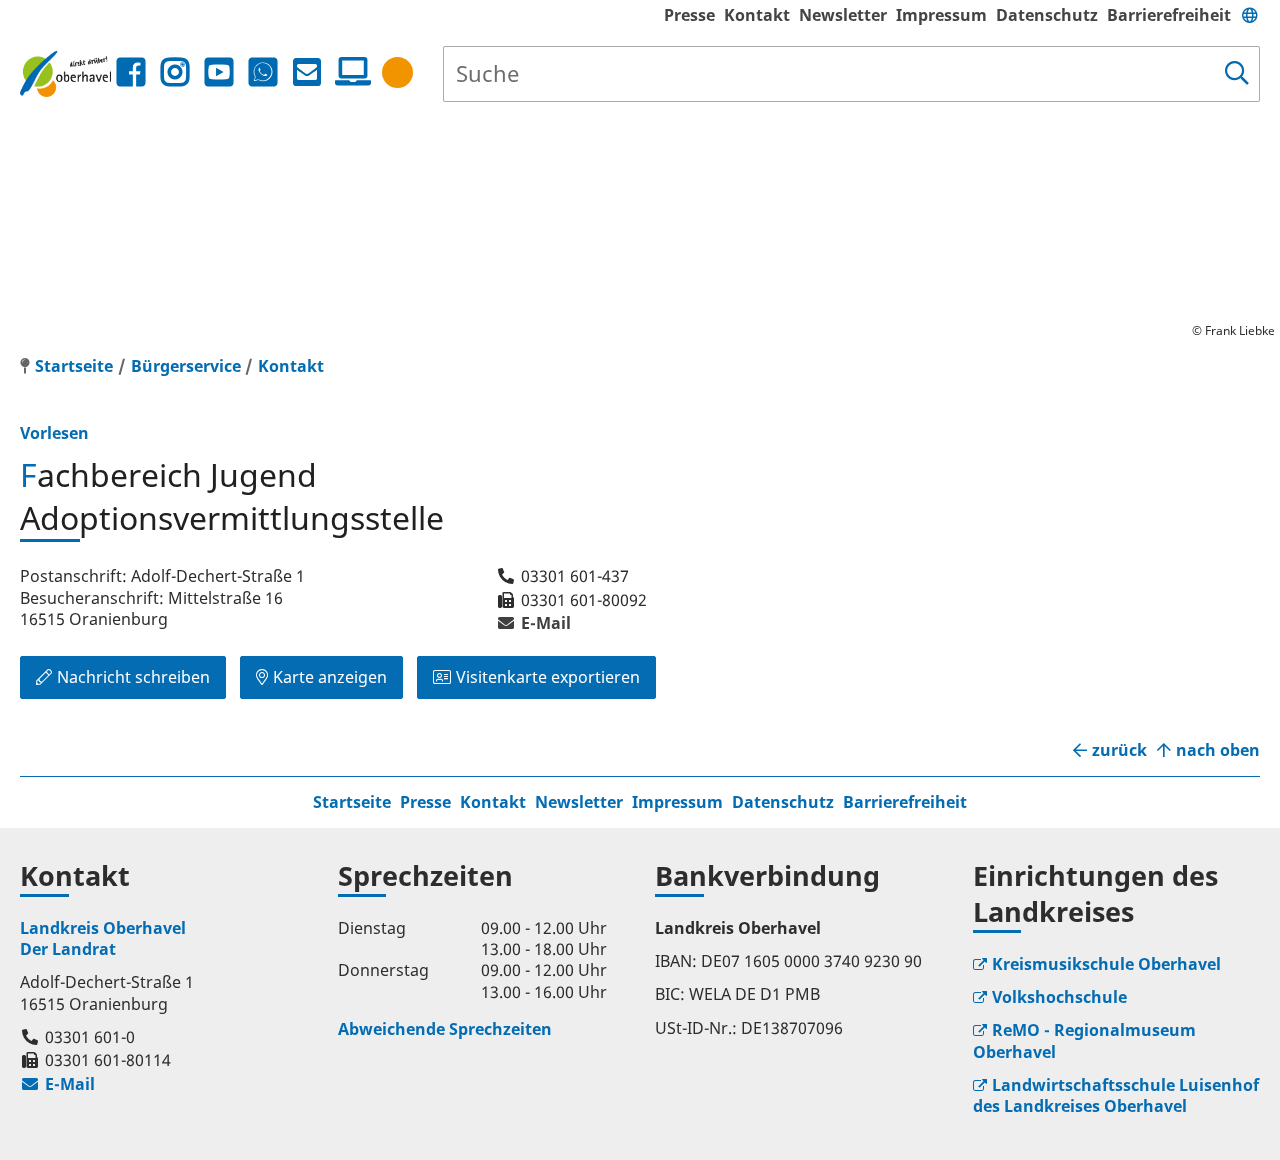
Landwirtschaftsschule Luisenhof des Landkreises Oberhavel (1116, 1095)
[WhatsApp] (263, 72)
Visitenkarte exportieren (548, 677)
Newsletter (843, 15)
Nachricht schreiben (133, 677)
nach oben (1218, 750)
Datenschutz (1047, 15)
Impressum (941, 15)
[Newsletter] (307, 72)
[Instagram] (175, 72)
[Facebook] (131, 72)
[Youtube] (219, 72)
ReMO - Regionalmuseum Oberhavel (1084, 1040)
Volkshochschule (1059, 997)
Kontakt (757, 15)
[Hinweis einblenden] (397, 72)
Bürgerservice (186, 366)
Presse (689, 15)
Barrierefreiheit (1169, 15)
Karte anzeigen (330, 677)
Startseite (352, 802)
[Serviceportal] (349, 72)
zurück (1119, 750)
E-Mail (533, 623)
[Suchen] (1237, 74)
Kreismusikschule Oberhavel (1106, 964)
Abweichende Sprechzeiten (445, 1029)
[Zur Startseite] (65, 73)
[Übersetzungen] (1250, 15)
